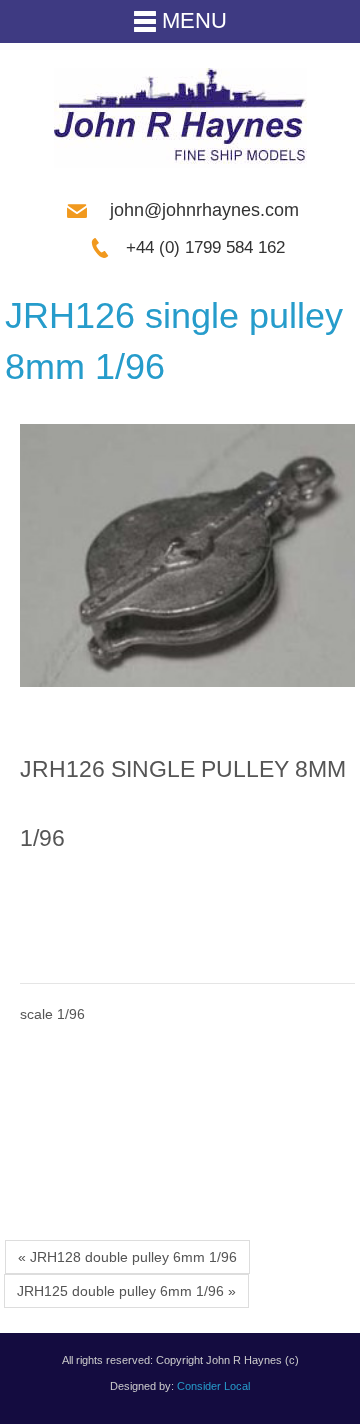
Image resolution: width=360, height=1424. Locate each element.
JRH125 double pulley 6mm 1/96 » (126, 1291)
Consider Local (213, 1386)
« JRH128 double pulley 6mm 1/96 (127, 1257)
